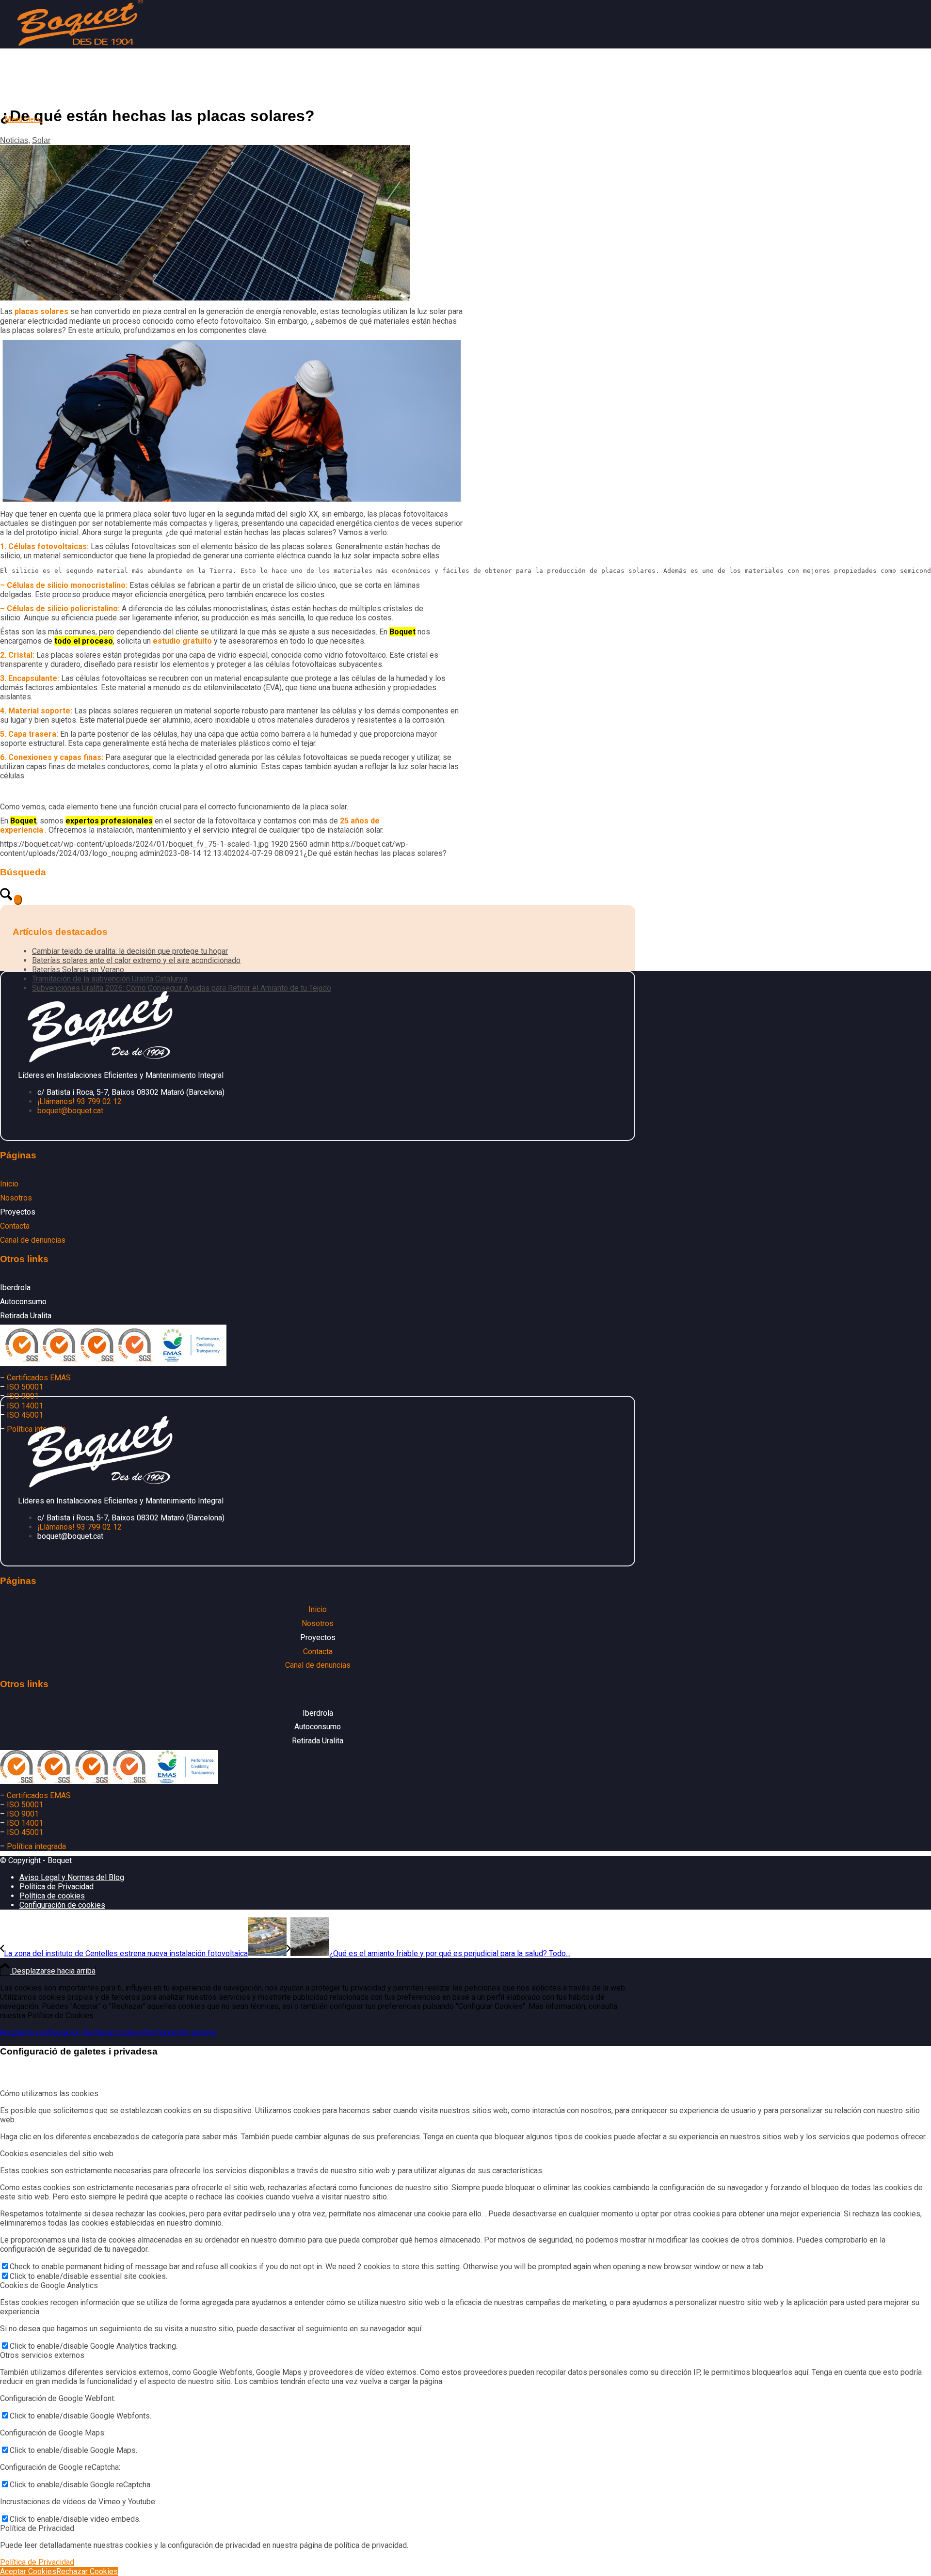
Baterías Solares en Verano (78, 970)
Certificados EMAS (39, 1378)
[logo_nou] (78, 46)
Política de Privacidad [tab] (37, 2528)
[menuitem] (318, 120)
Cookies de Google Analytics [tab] (49, 2285)
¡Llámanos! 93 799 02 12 (80, 1101)
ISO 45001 (25, 1832)
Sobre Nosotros (117, 95)
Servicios (56, 95)
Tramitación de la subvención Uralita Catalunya (110, 979)
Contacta (206, 95)
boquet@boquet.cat (70, 1111)
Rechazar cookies (113, 2032)
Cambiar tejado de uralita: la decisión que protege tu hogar (130, 951)
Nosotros (16, 1198)
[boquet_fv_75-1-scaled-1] (205, 298)
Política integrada (36, 1846)
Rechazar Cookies (87, 2571)
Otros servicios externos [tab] (42, 2355)
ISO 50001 (25, 1387)
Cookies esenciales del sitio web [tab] (57, 2154)
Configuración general (180, 2032)
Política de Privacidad (37, 2562)
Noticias (14, 140)
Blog (171, 95)
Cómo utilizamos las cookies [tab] (49, 2094)
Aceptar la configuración (41, 2032)
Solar (41, 140)
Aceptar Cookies (28, 2571)
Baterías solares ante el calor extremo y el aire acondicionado (136, 960)
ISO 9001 (23, 1396)
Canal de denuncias (33, 1240)
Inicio (19, 95)
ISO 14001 (25, 1406)
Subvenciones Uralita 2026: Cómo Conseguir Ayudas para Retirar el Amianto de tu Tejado (182, 988)
